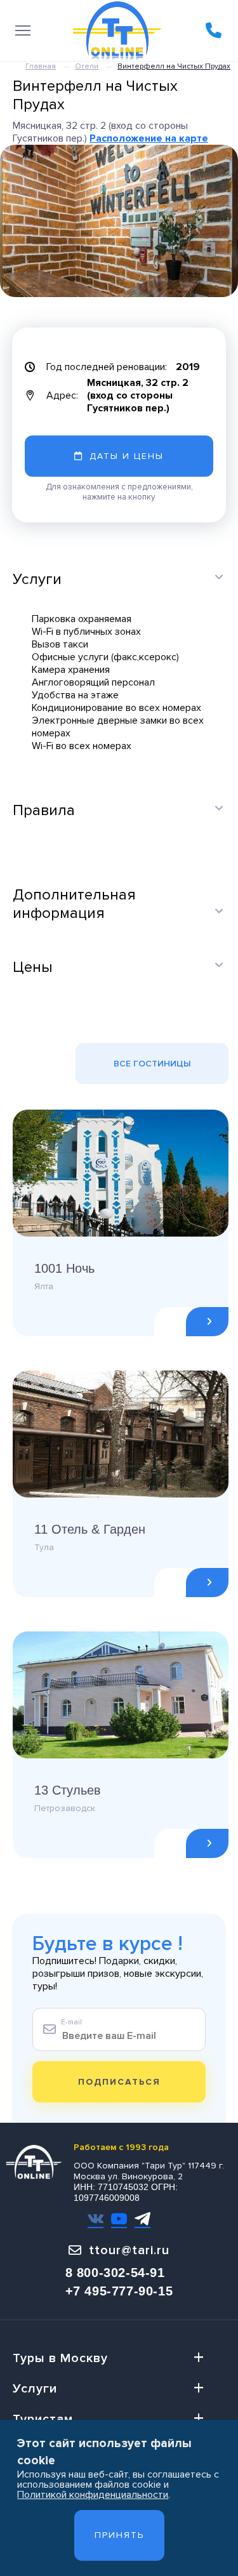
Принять (119, 2535)
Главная (41, 66)
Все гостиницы (152, 1064)
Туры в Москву (60, 2358)
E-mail (71, 2022)
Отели (87, 66)
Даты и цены (127, 456)
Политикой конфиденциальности (93, 2495)
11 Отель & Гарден (90, 1529)
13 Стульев (68, 1790)
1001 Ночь (64, 1268)
